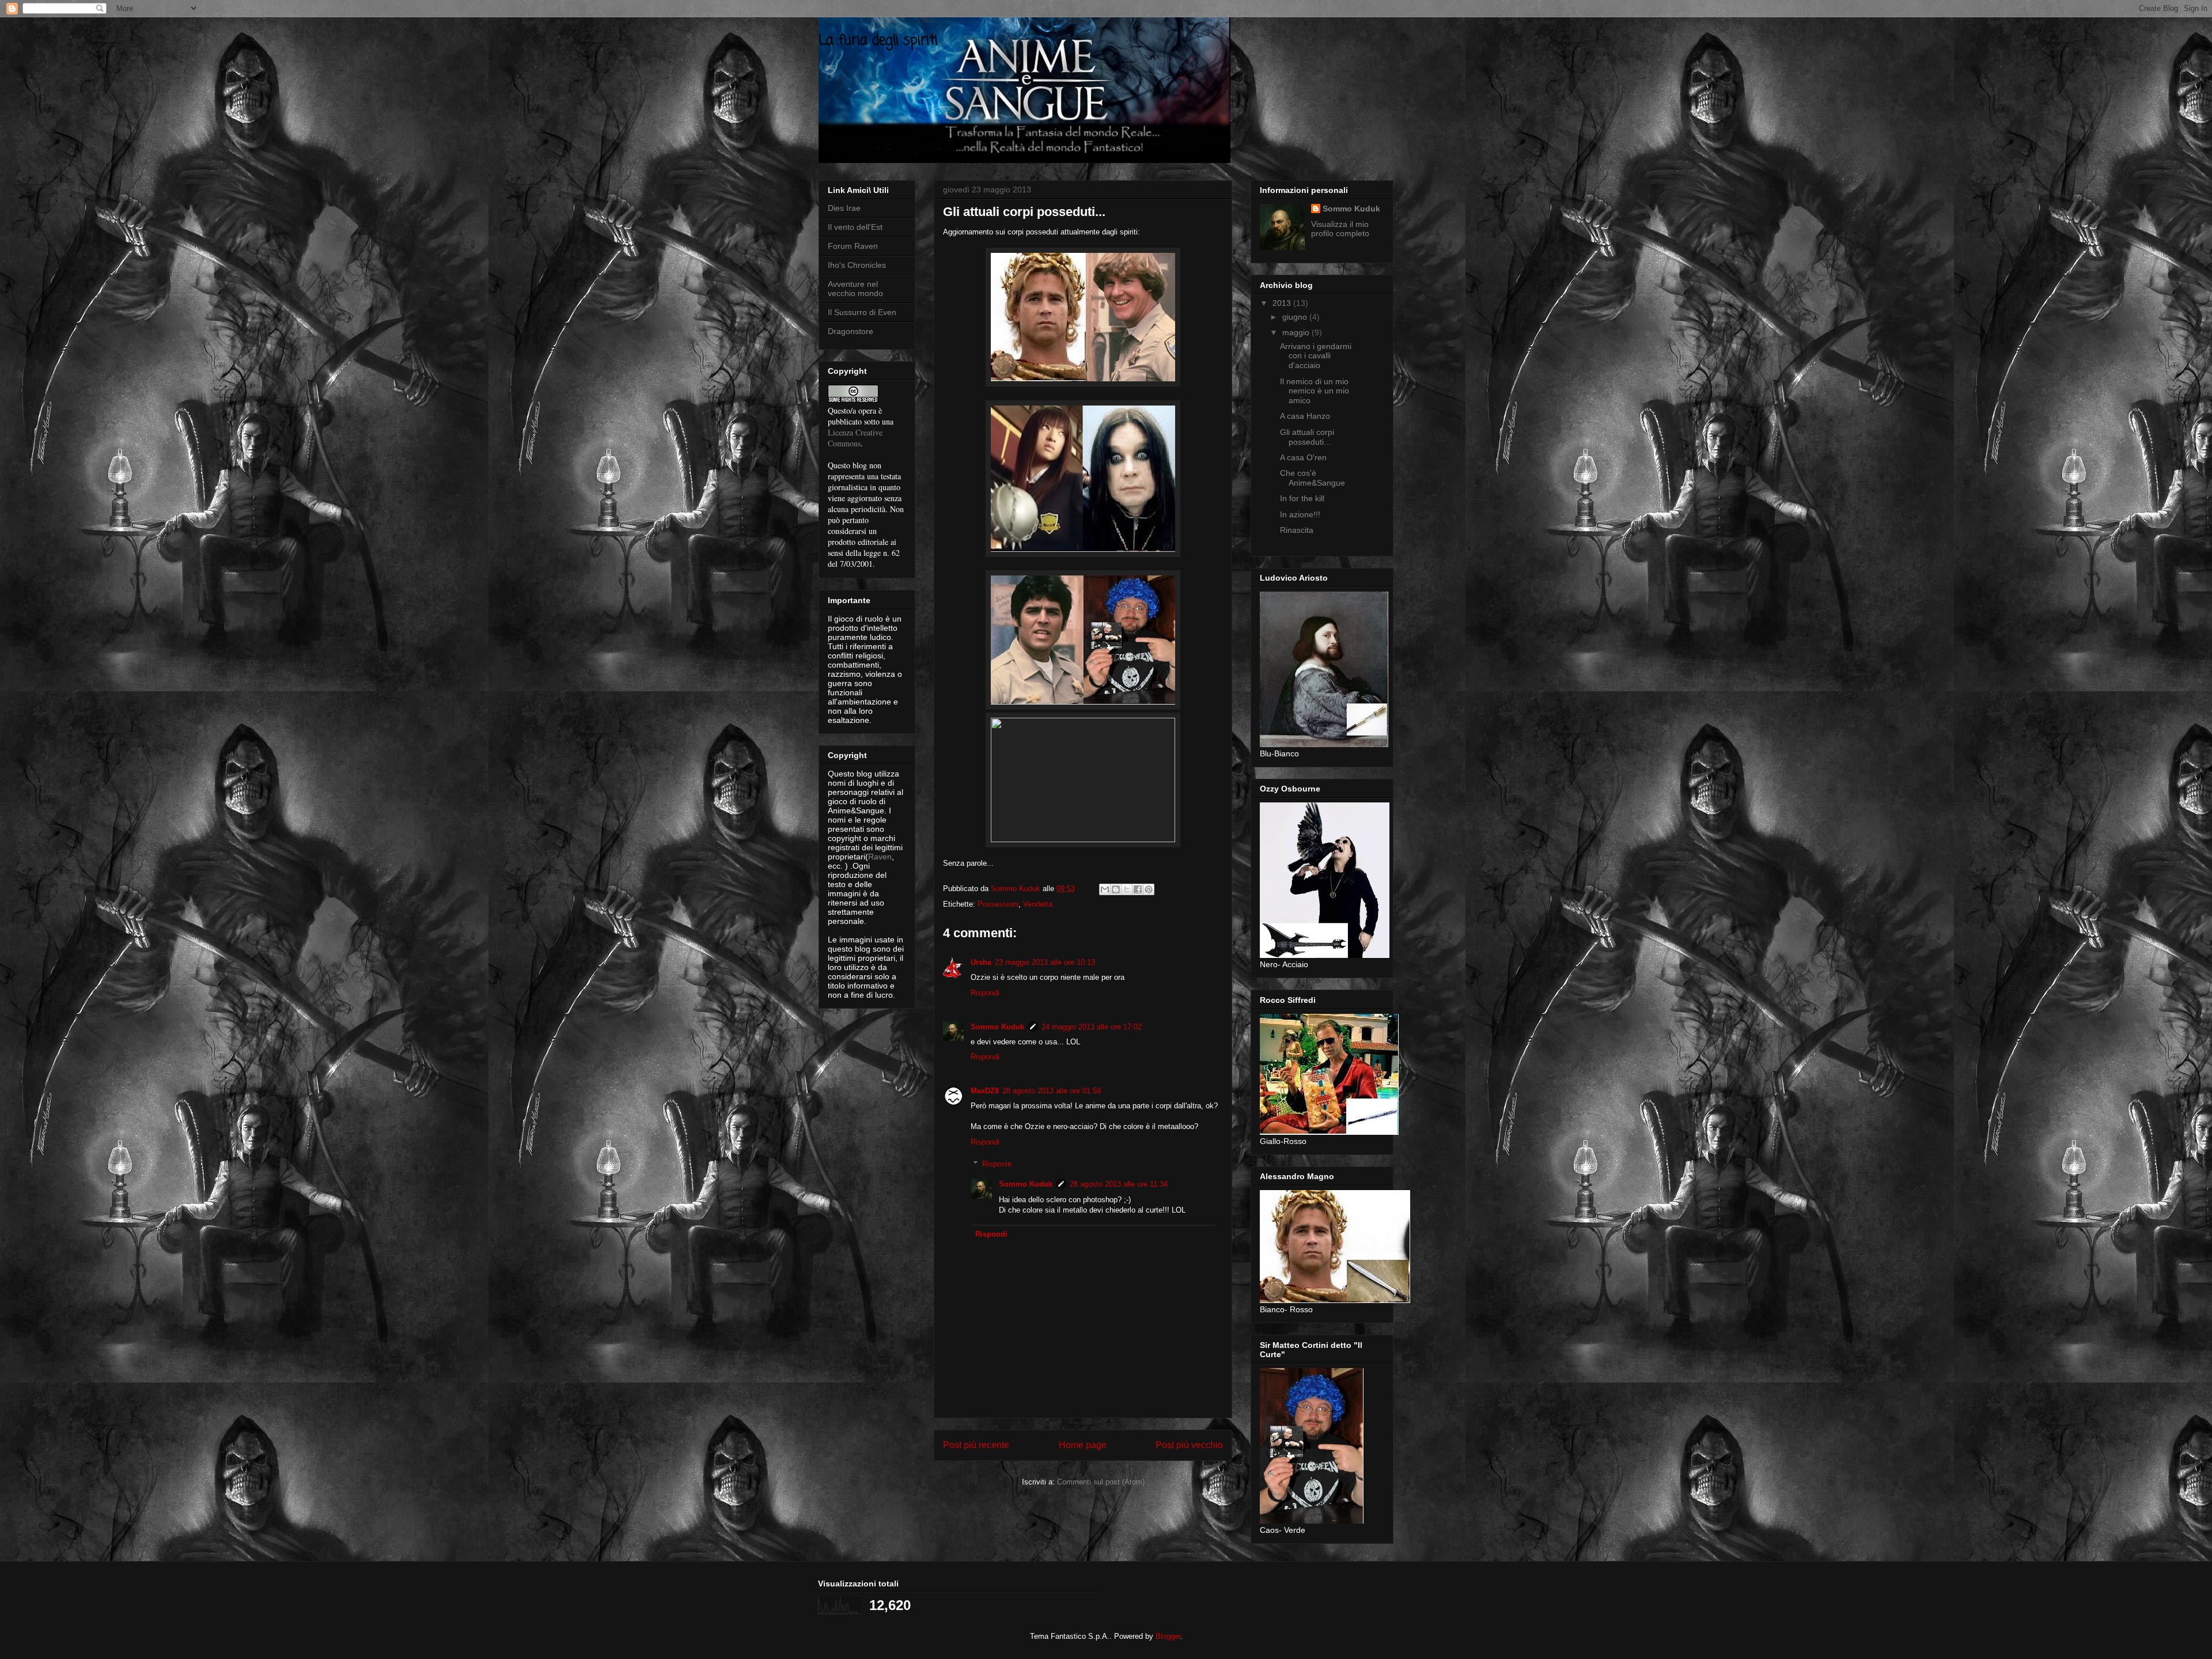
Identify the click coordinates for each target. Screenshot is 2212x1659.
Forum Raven (853, 246)
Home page (1083, 1445)
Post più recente (976, 1445)
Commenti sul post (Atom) (1101, 1482)
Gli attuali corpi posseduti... (1307, 437)
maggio (1297, 332)
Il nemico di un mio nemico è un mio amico (1315, 391)
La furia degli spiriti (878, 41)
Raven (880, 857)
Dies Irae (844, 208)
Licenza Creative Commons (855, 438)
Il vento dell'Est (855, 227)
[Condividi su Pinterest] (1149, 889)
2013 (1283, 303)
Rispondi (985, 993)
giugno (1296, 317)
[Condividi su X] (1127, 889)
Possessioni (998, 904)
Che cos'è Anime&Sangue (1313, 478)
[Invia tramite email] (1105, 889)
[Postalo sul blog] (1116, 889)
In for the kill (1302, 498)
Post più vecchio (1189, 1445)
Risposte (997, 1164)
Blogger (1168, 1636)
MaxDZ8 (985, 1091)
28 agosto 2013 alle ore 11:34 (1119, 1184)
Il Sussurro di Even (862, 312)
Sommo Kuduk (997, 1027)
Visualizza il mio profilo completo (1340, 229)
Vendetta (1038, 904)
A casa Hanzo (1305, 416)
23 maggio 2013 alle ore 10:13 (1045, 962)
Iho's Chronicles (857, 265)
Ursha (981, 962)
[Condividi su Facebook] (1138, 889)
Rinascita (1297, 530)
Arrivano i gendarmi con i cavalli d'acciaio (1316, 356)
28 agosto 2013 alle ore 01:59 (1052, 1091)
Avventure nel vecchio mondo (855, 289)
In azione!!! (1300, 514)
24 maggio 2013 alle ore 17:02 (1092, 1027)
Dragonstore (851, 331)
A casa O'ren (1303, 457)
